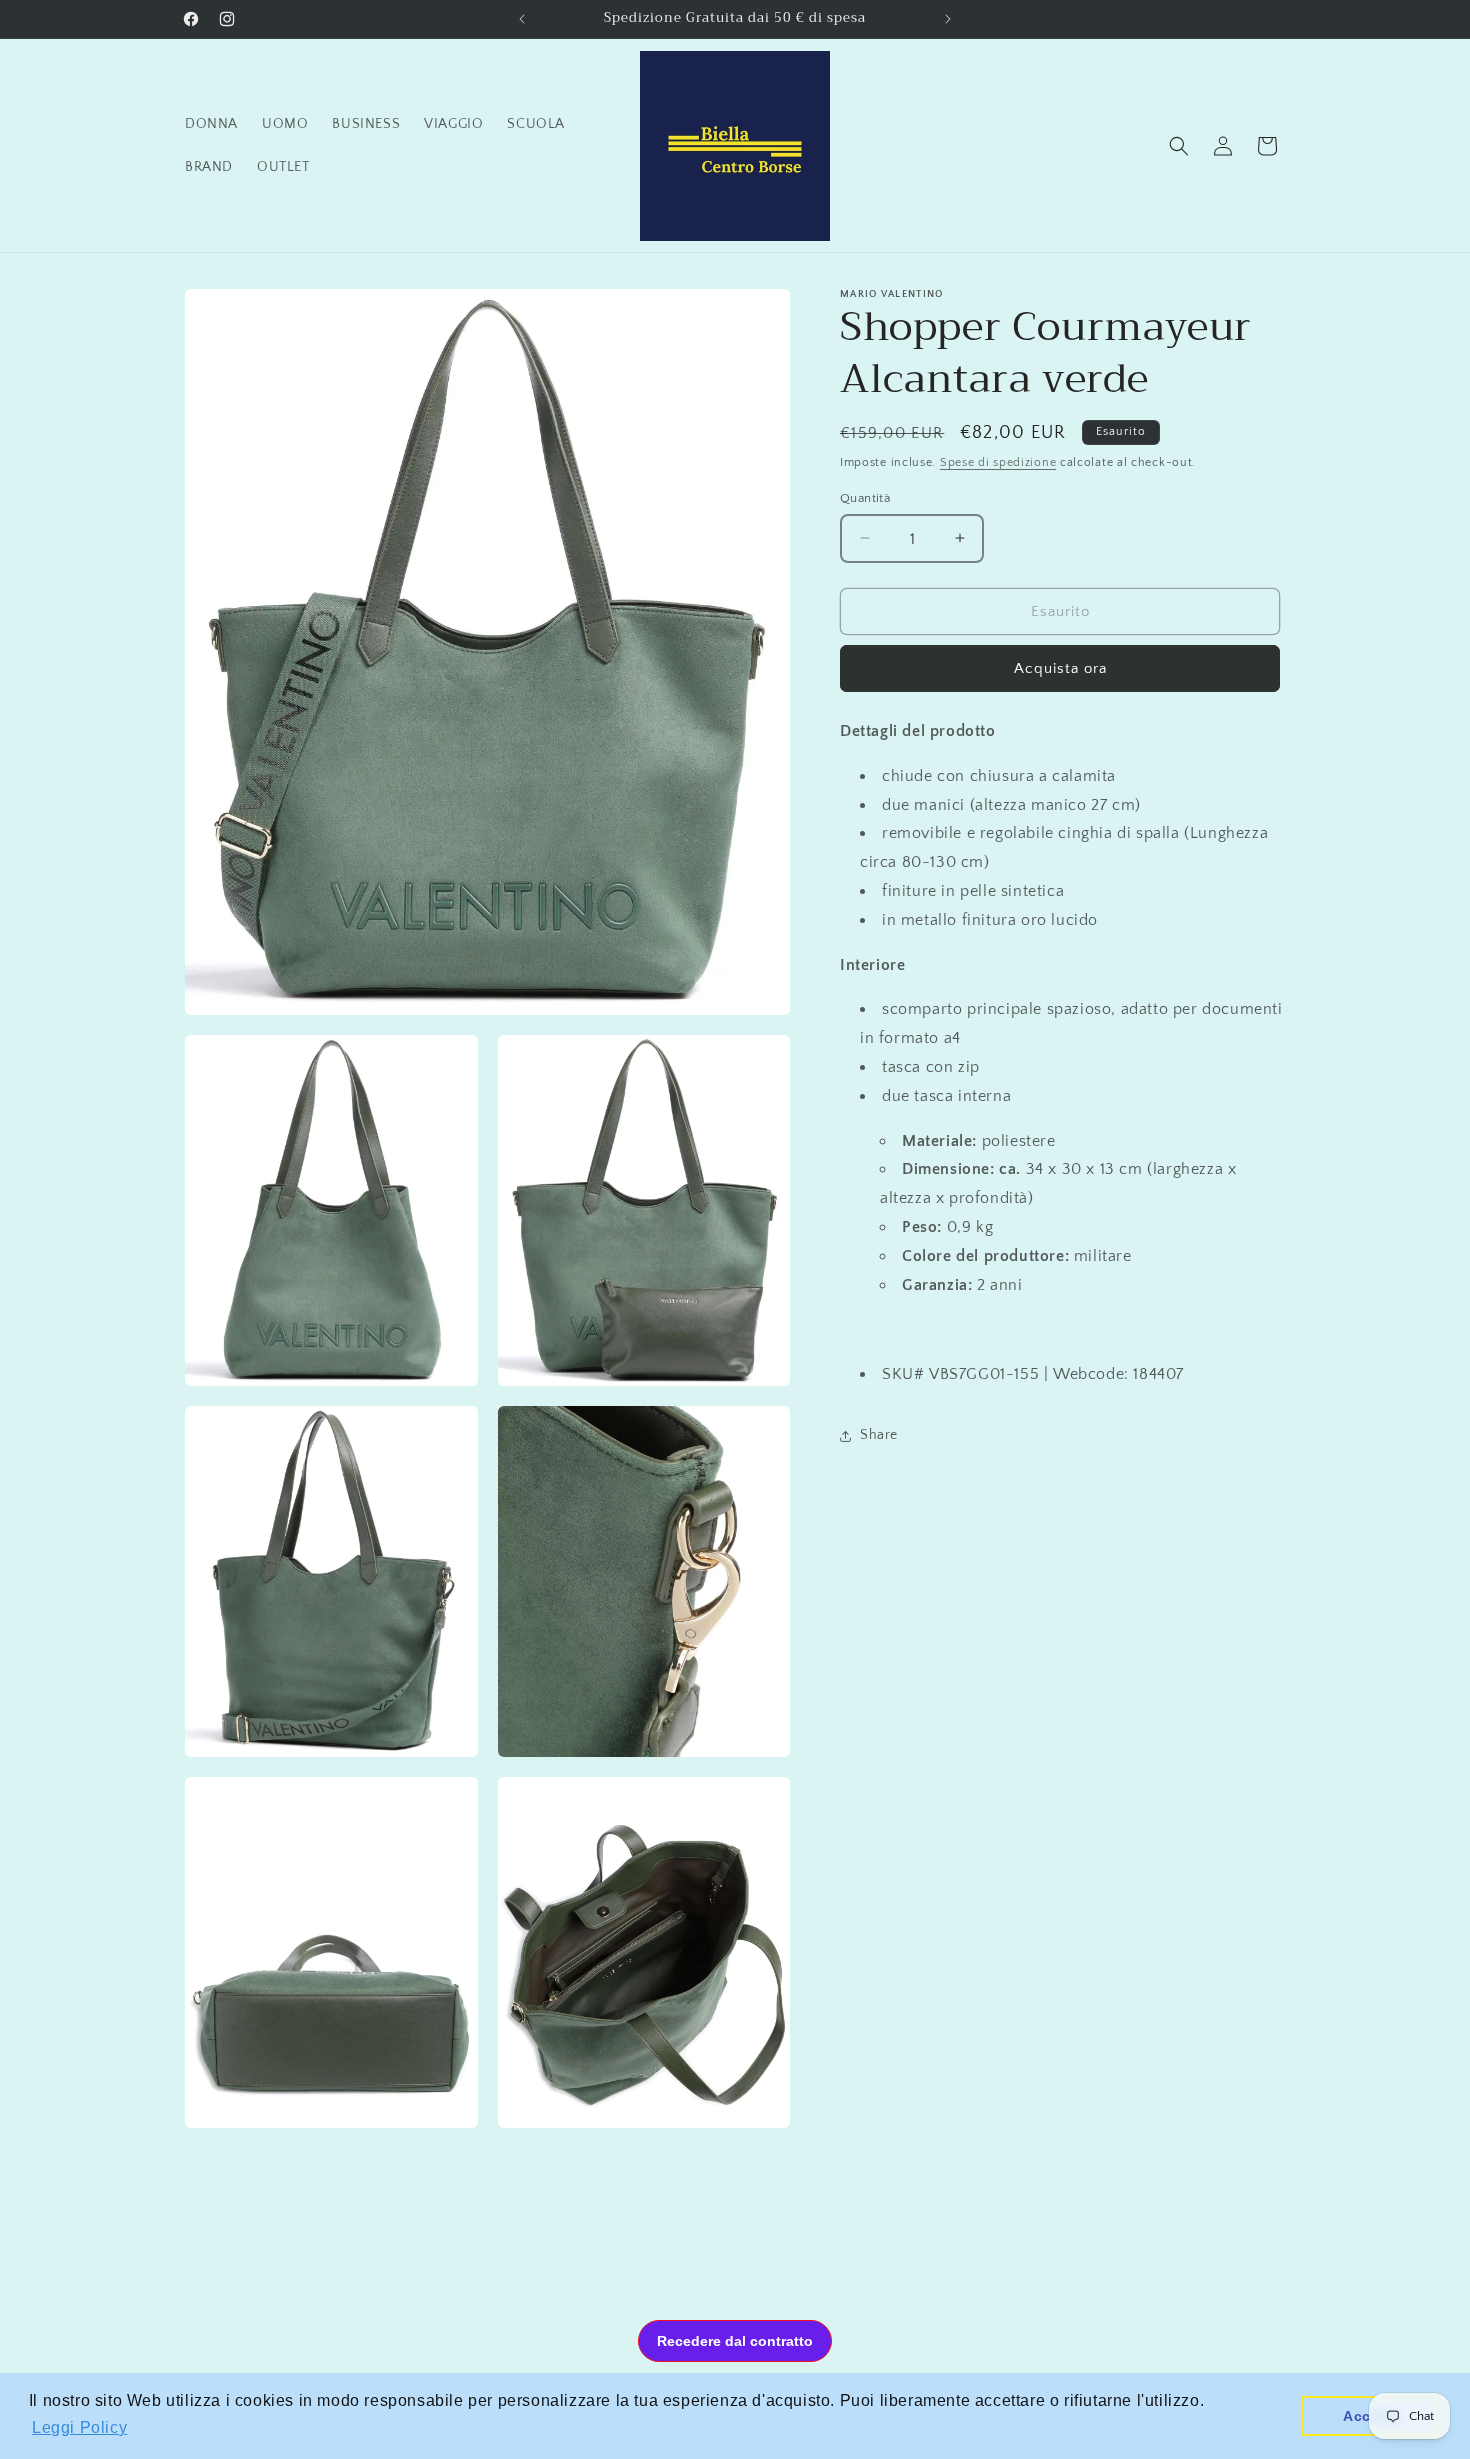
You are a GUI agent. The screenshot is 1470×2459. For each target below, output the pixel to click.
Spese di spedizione (998, 462)
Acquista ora (1060, 668)
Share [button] (879, 1435)
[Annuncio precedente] (522, 19)
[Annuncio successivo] (948, 19)
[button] (1179, 146)
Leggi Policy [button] (79, 2427)
